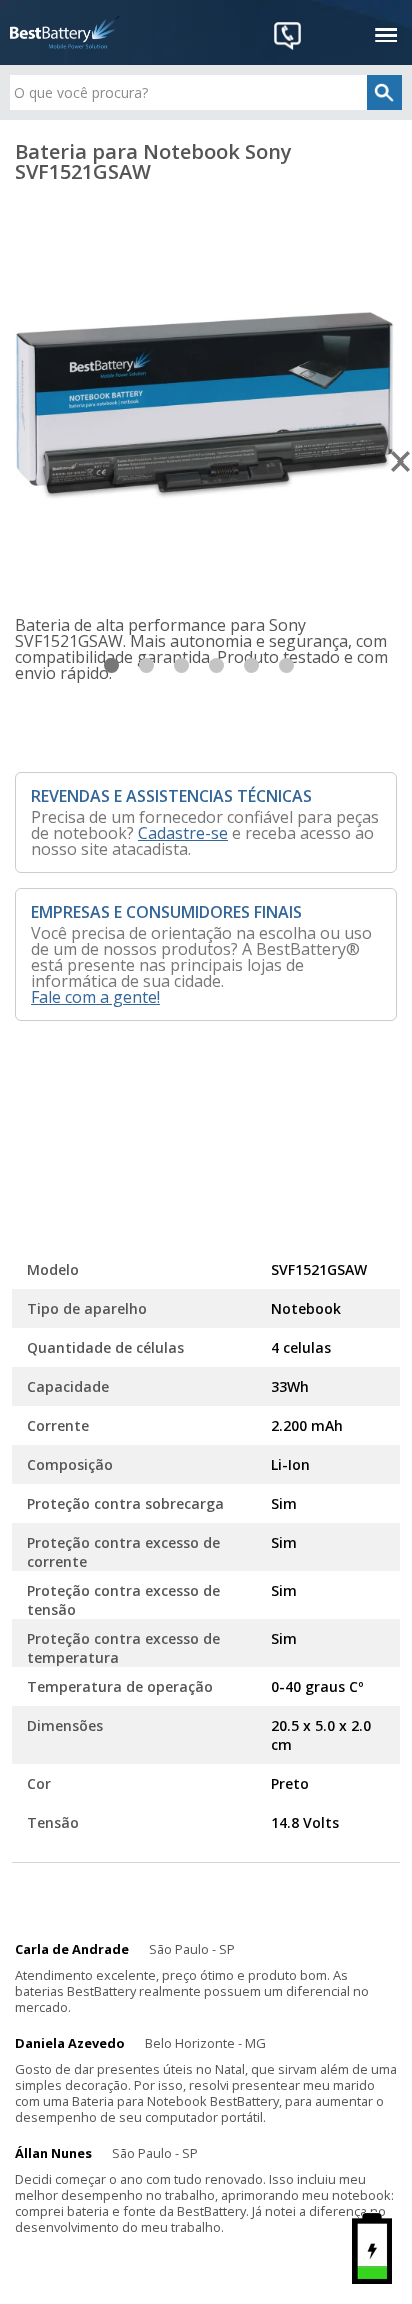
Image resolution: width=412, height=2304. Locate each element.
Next (401, 462)
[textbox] (205, 92)
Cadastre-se (183, 833)
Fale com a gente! (95, 997)
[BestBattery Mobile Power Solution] (65, 32)
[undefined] (206, 399)
